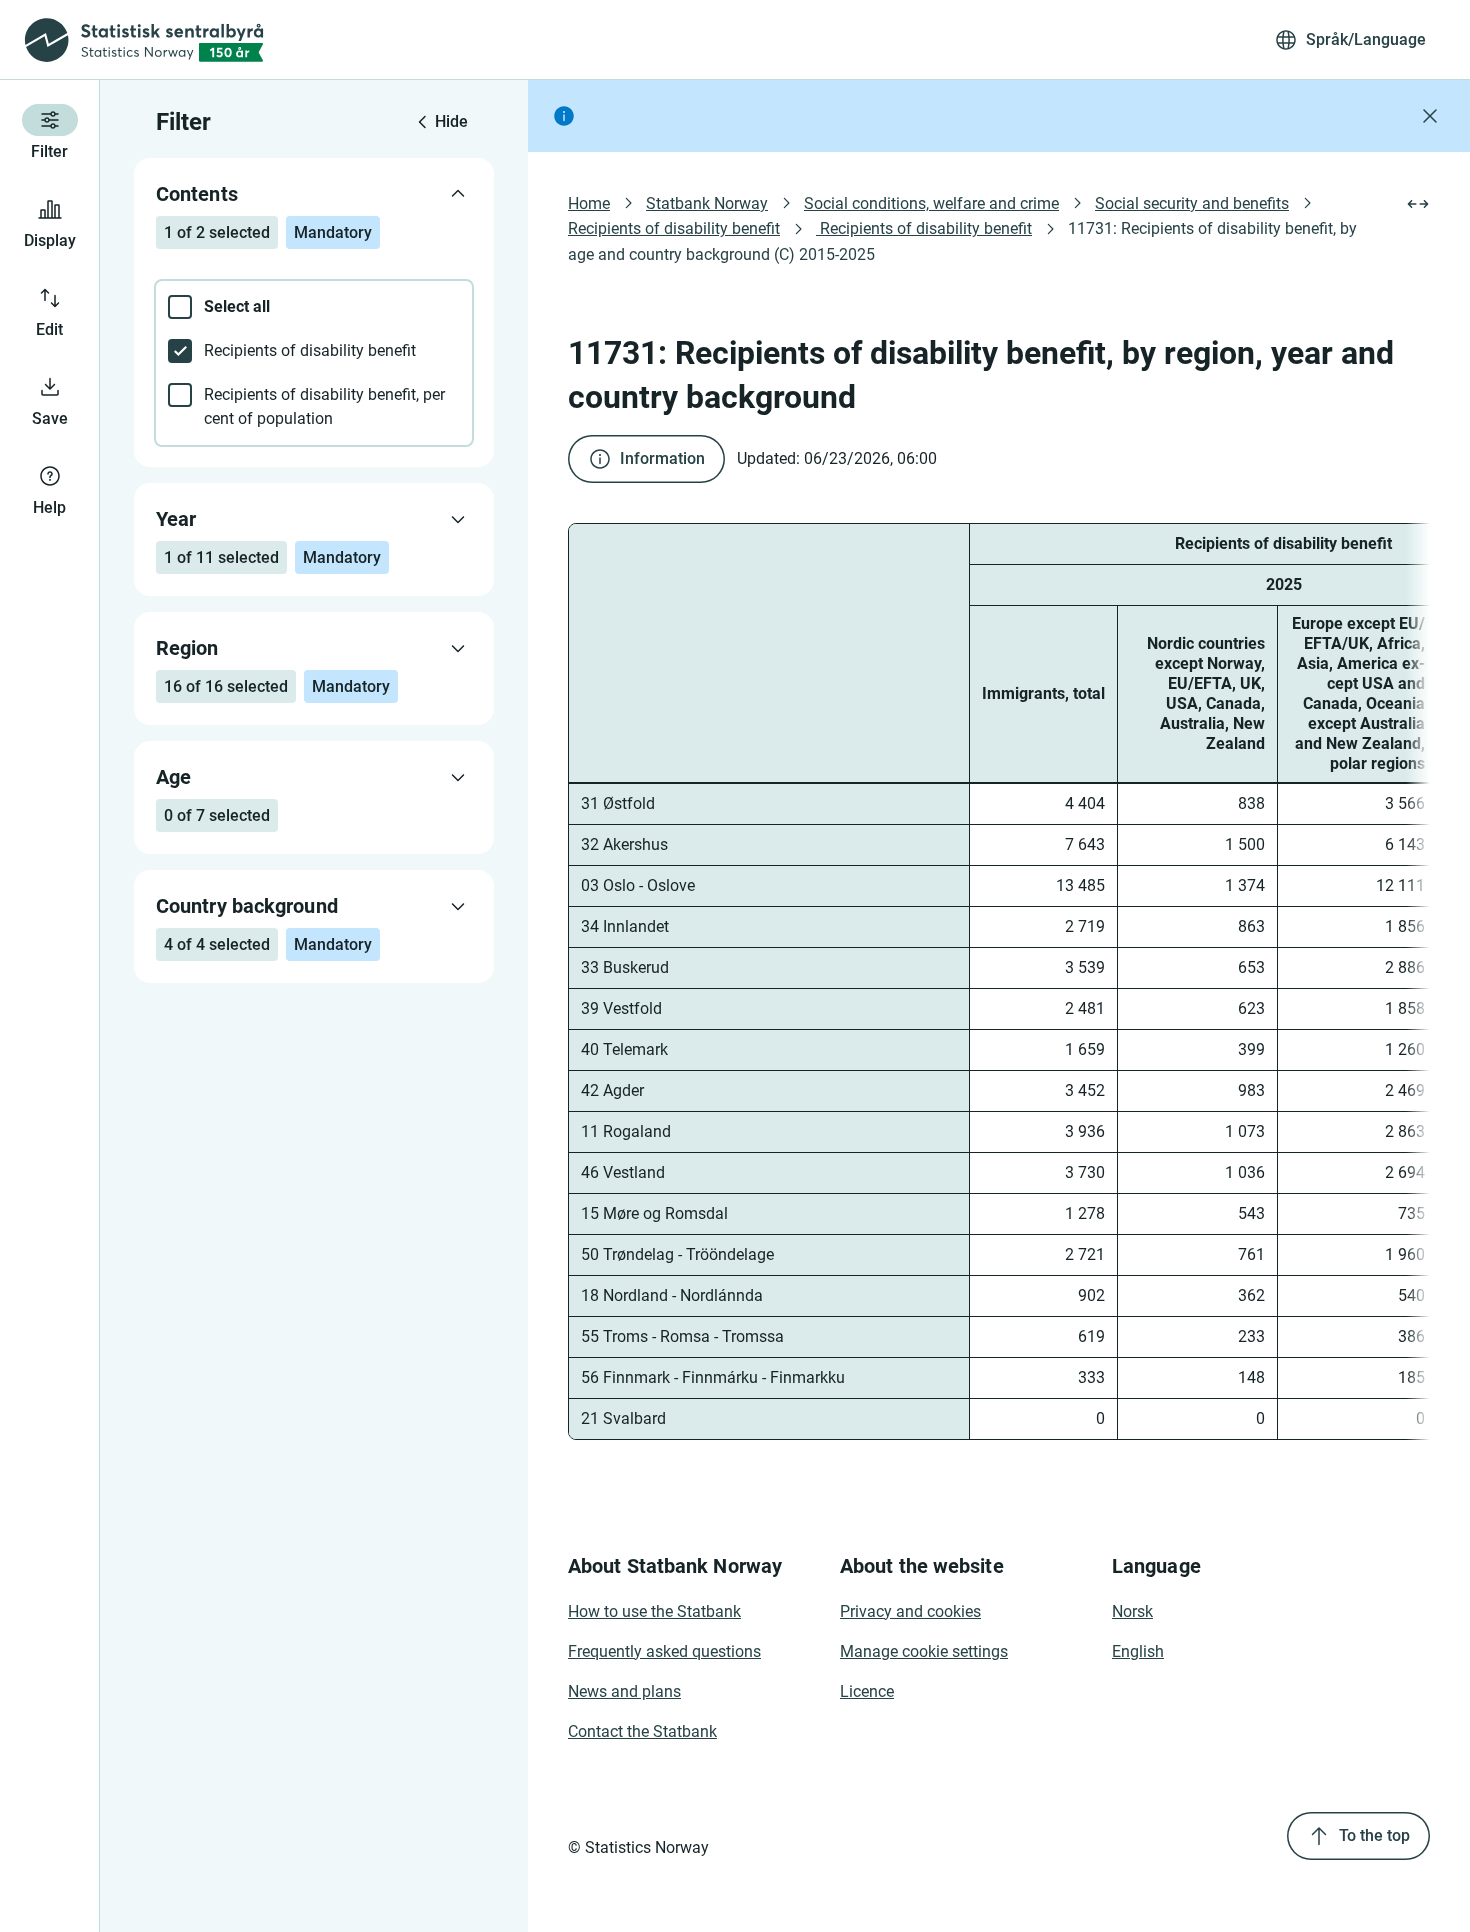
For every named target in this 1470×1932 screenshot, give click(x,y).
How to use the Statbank (654, 1611)
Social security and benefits (1192, 203)
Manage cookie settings (924, 1651)
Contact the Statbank (642, 1731)
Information (662, 458)
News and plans (624, 1691)
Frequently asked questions (664, 1651)
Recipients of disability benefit (674, 228)
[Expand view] (1418, 204)
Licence (867, 1691)
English (1138, 1651)
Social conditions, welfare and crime (931, 203)
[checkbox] (314, 307)
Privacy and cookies (910, 1611)
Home (589, 203)
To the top (1374, 1835)
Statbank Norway (707, 203)
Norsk (1132, 1611)
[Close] (1430, 116)
